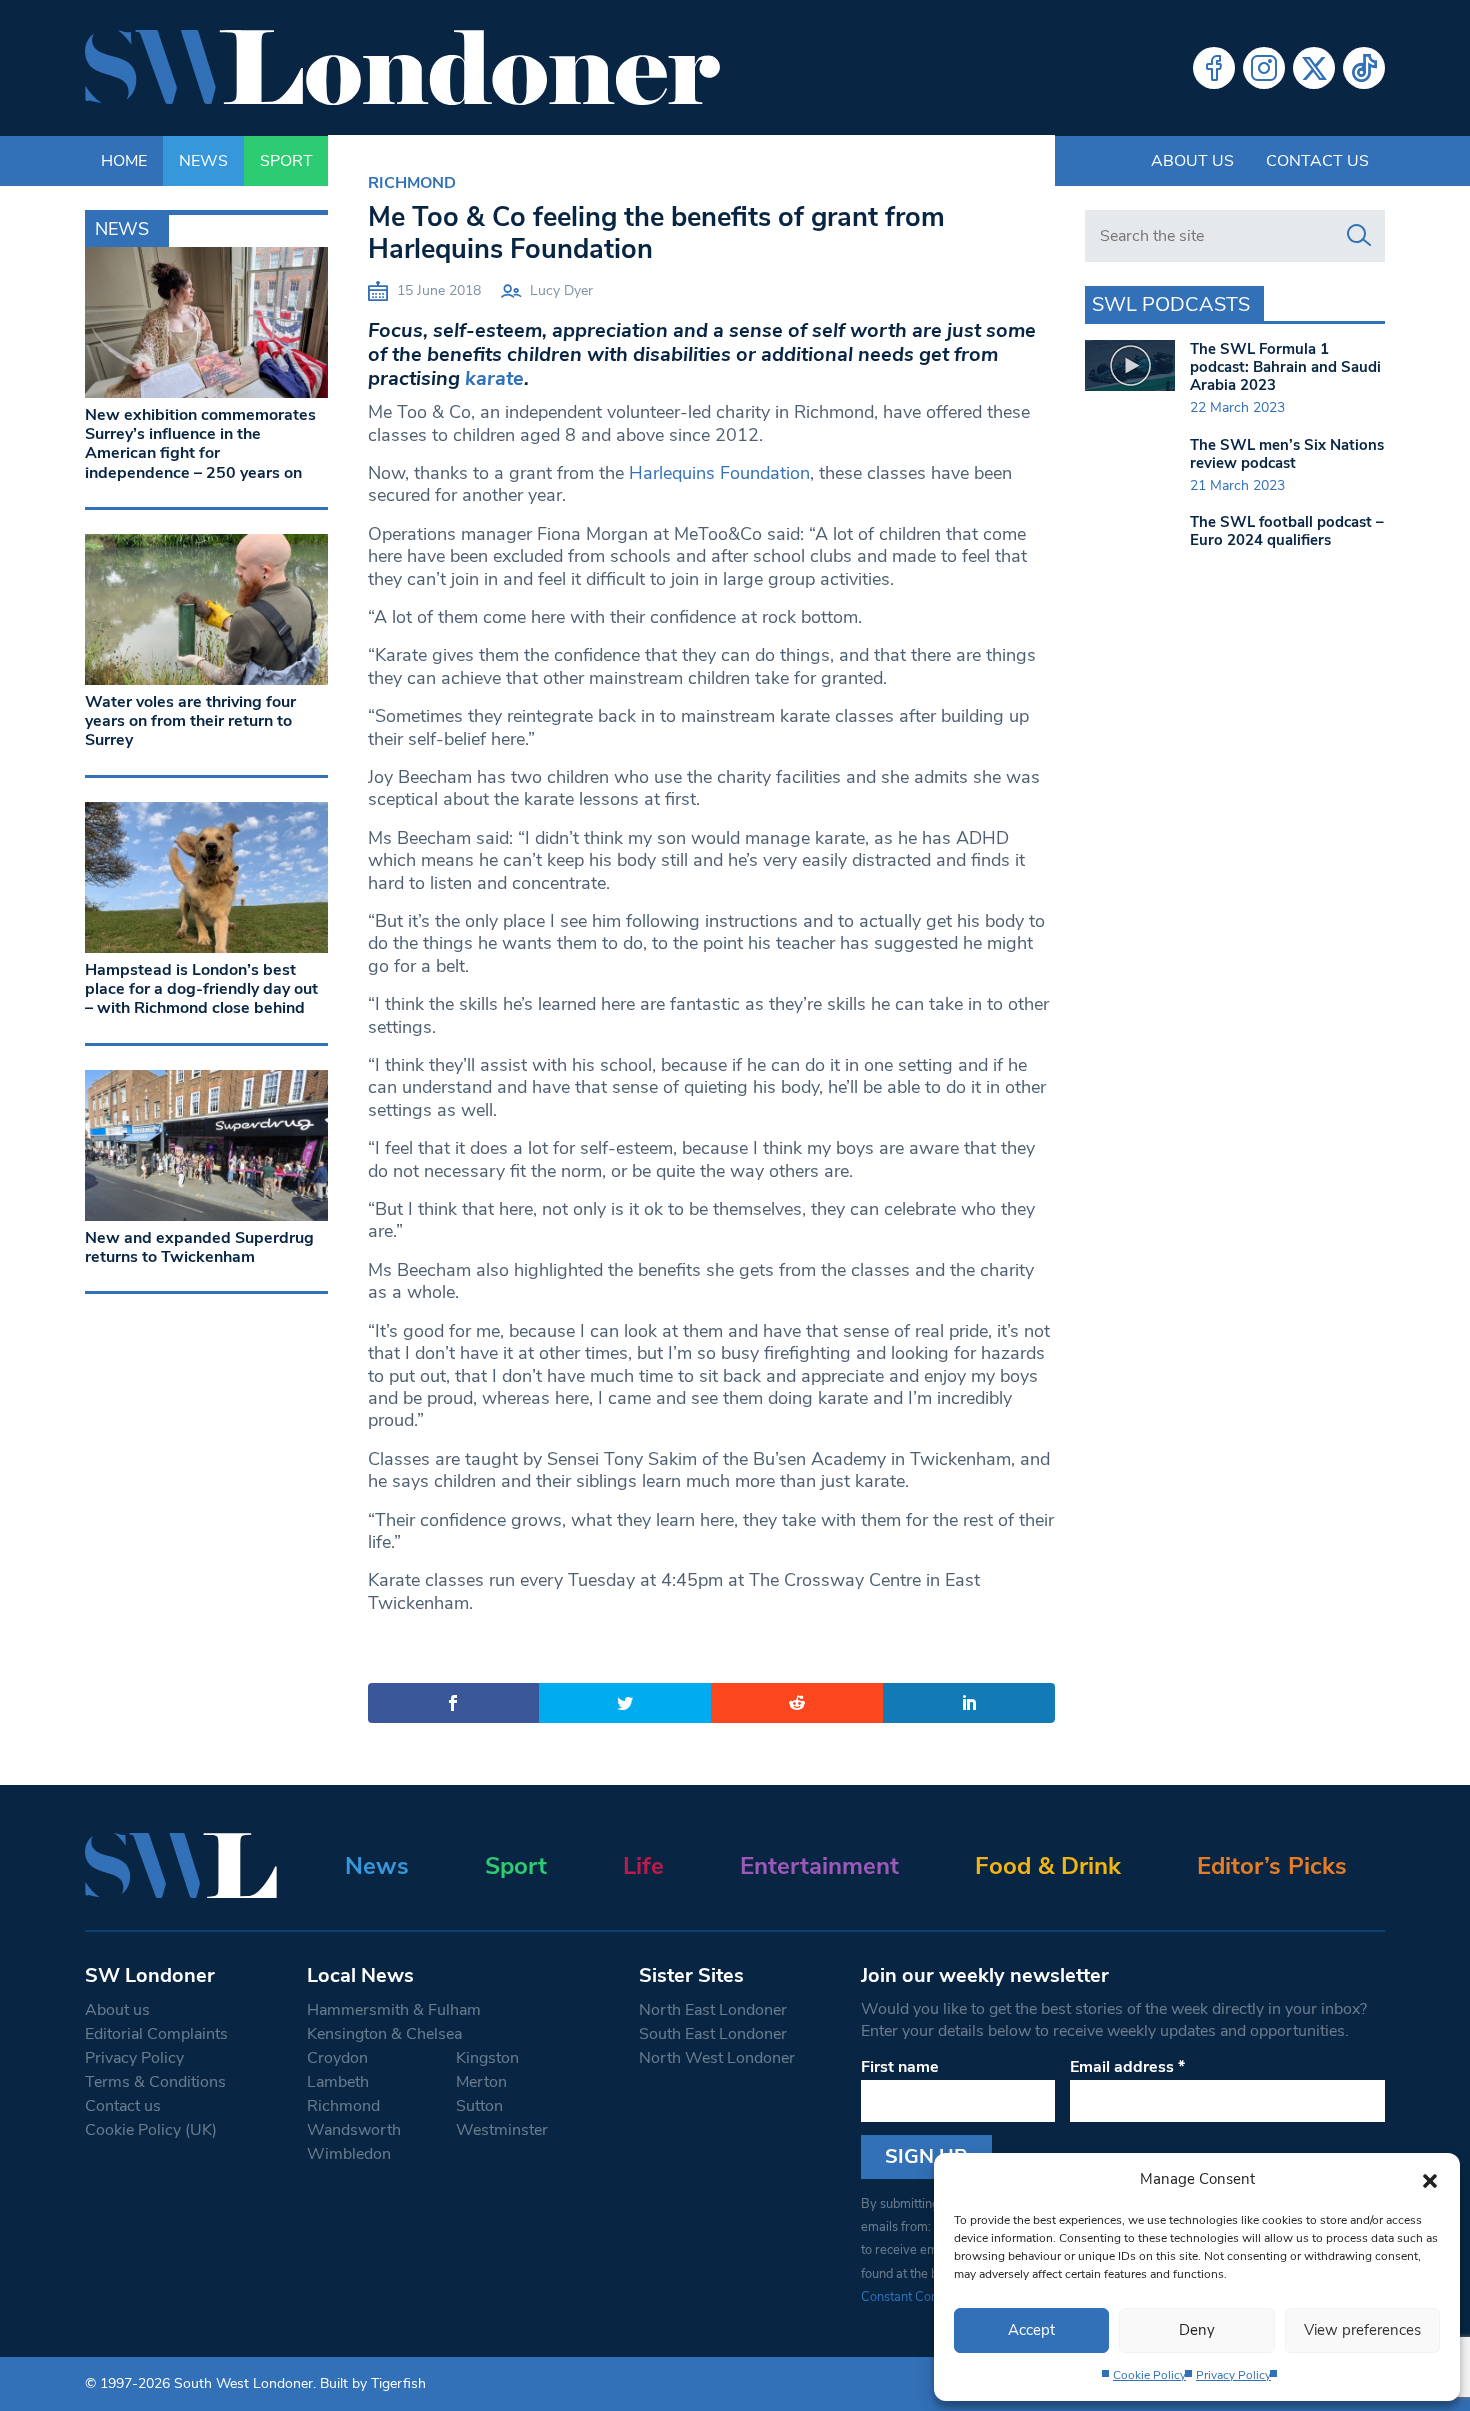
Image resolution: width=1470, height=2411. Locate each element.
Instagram (1264, 68)
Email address (1127, 2067)
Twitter (1314, 68)
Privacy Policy (1233, 2375)
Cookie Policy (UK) (151, 2130)
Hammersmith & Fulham (394, 2010)
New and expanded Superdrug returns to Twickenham (199, 1247)
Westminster (502, 2130)
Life (643, 1866)
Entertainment (819, 1866)
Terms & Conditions (155, 2082)
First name (900, 2067)
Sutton (479, 2106)
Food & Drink (1048, 1866)
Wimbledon (349, 2154)
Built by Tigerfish (373, 2383)
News (377, 1866)
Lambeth (338, 2082)
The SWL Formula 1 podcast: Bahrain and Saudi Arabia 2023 (1285, 367)
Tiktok (1364, 68)
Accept (1031, 2330)
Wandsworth (354, 2130)
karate (494, 378)
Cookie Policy (1149, 2375)
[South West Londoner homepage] (402, 68)
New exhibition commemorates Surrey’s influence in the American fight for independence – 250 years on (200, 444)
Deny (1197, 2330)
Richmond (412, 183)
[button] (1430, 2179)
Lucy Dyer (561, 290)
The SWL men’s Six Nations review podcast (1287, 454)
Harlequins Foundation (719, 473)
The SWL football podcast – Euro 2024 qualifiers (1287, 531)
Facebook (1214, 68)
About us (1192, 161)
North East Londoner (713, 2010)
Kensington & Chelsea (384, 2034)
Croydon (337, 2058)
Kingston (487, 2058)
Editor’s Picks (1272, 1866)
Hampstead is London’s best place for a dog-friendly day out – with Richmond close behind (201, 989)
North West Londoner (717, 2058)
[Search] (1359, 236)
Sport (516, 1866)
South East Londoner (713, 2034)
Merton (481, 2082)
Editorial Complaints (156, 2034)
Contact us (1317, 161)
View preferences (1362, 2330)
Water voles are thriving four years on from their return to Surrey (190, 721)
